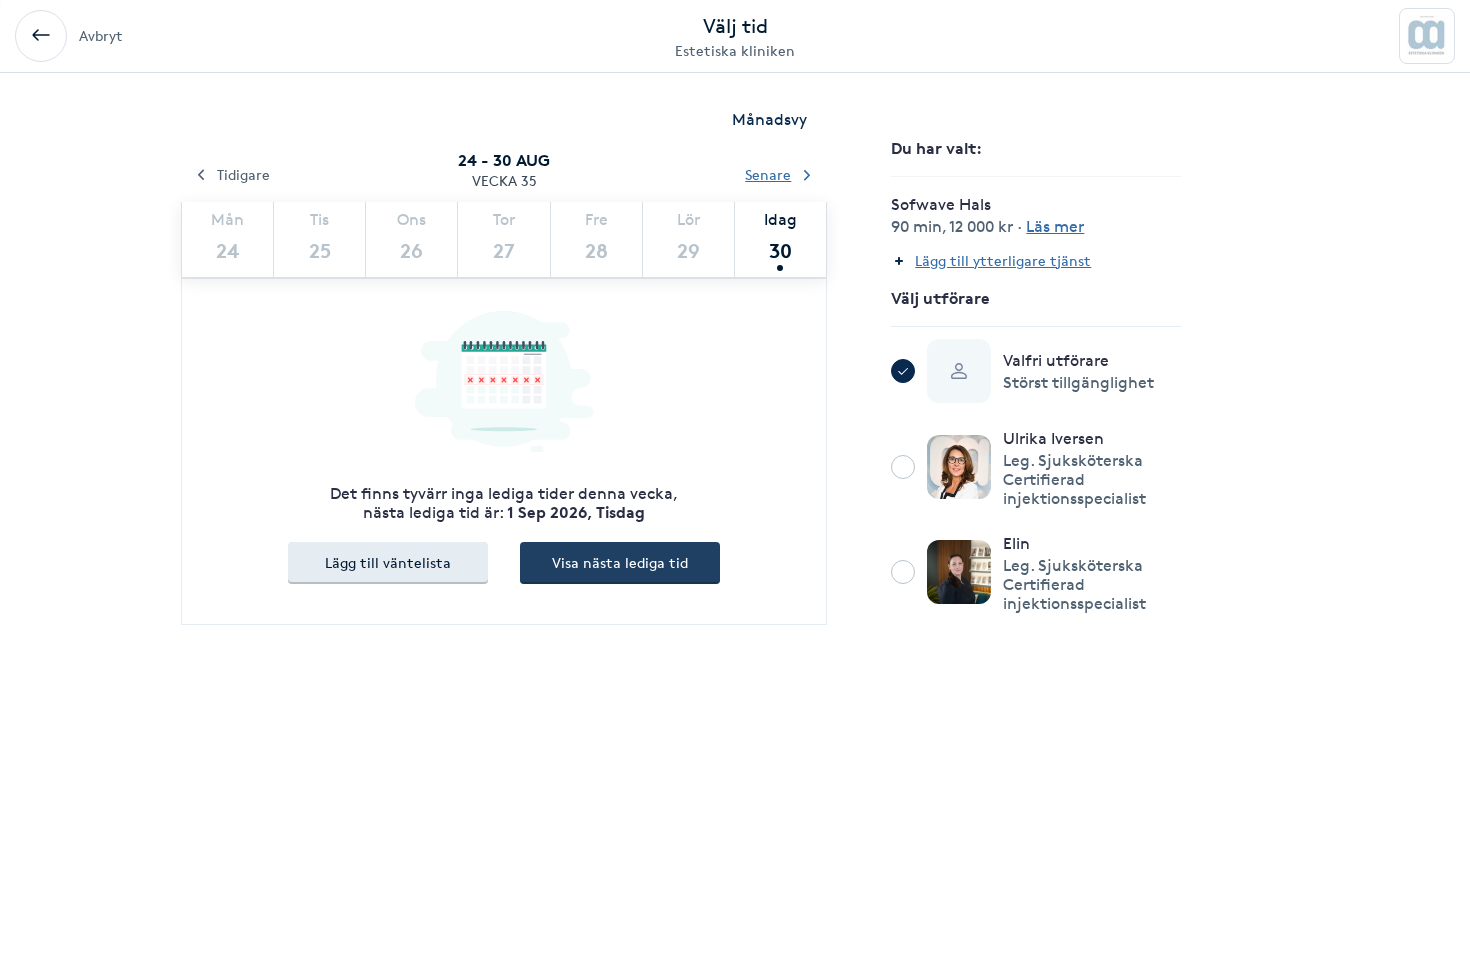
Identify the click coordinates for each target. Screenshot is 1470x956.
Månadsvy (769, 119)
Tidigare (243, 174)
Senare (768, 174)
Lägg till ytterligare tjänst (1003, 260)
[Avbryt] (41, 36)
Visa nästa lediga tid (620, 562)
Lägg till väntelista (388, 562)
